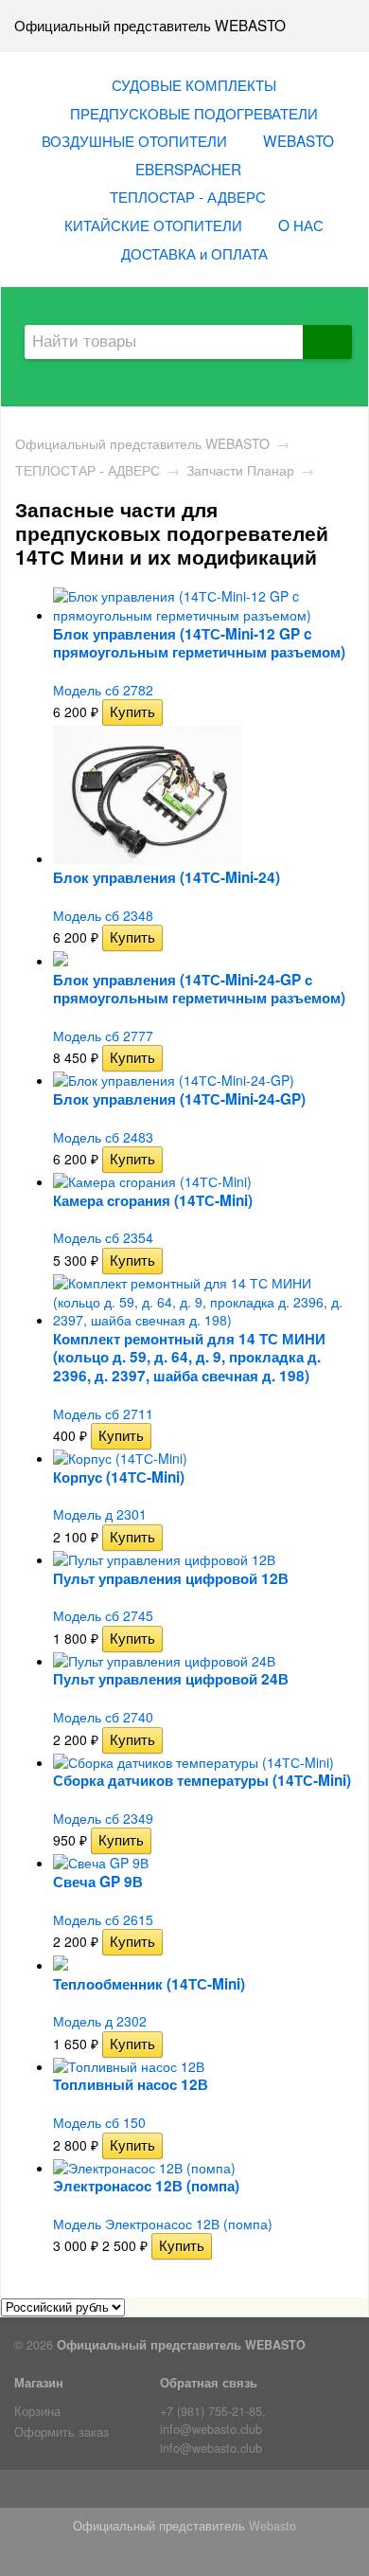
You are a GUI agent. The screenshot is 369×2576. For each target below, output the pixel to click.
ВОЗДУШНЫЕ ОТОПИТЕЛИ (134, 140)
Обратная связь (209, 2383)
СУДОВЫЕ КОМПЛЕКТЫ (194, 84)
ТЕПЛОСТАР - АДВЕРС (188, 196)
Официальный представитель (159, 2526)
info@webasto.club (211, 2448)
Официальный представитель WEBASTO (142, 443)
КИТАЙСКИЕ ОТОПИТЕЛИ (153, 225)
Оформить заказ (61, 2432)
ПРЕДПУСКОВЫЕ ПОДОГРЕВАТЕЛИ (194, 113)
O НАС (301, 225)
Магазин (39, 2383)
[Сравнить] (176, 712)
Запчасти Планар (240, 470)
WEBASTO (299, 140)
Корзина (37, 2411)
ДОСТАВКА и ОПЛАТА (194, 253)
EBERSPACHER (188, 169)
